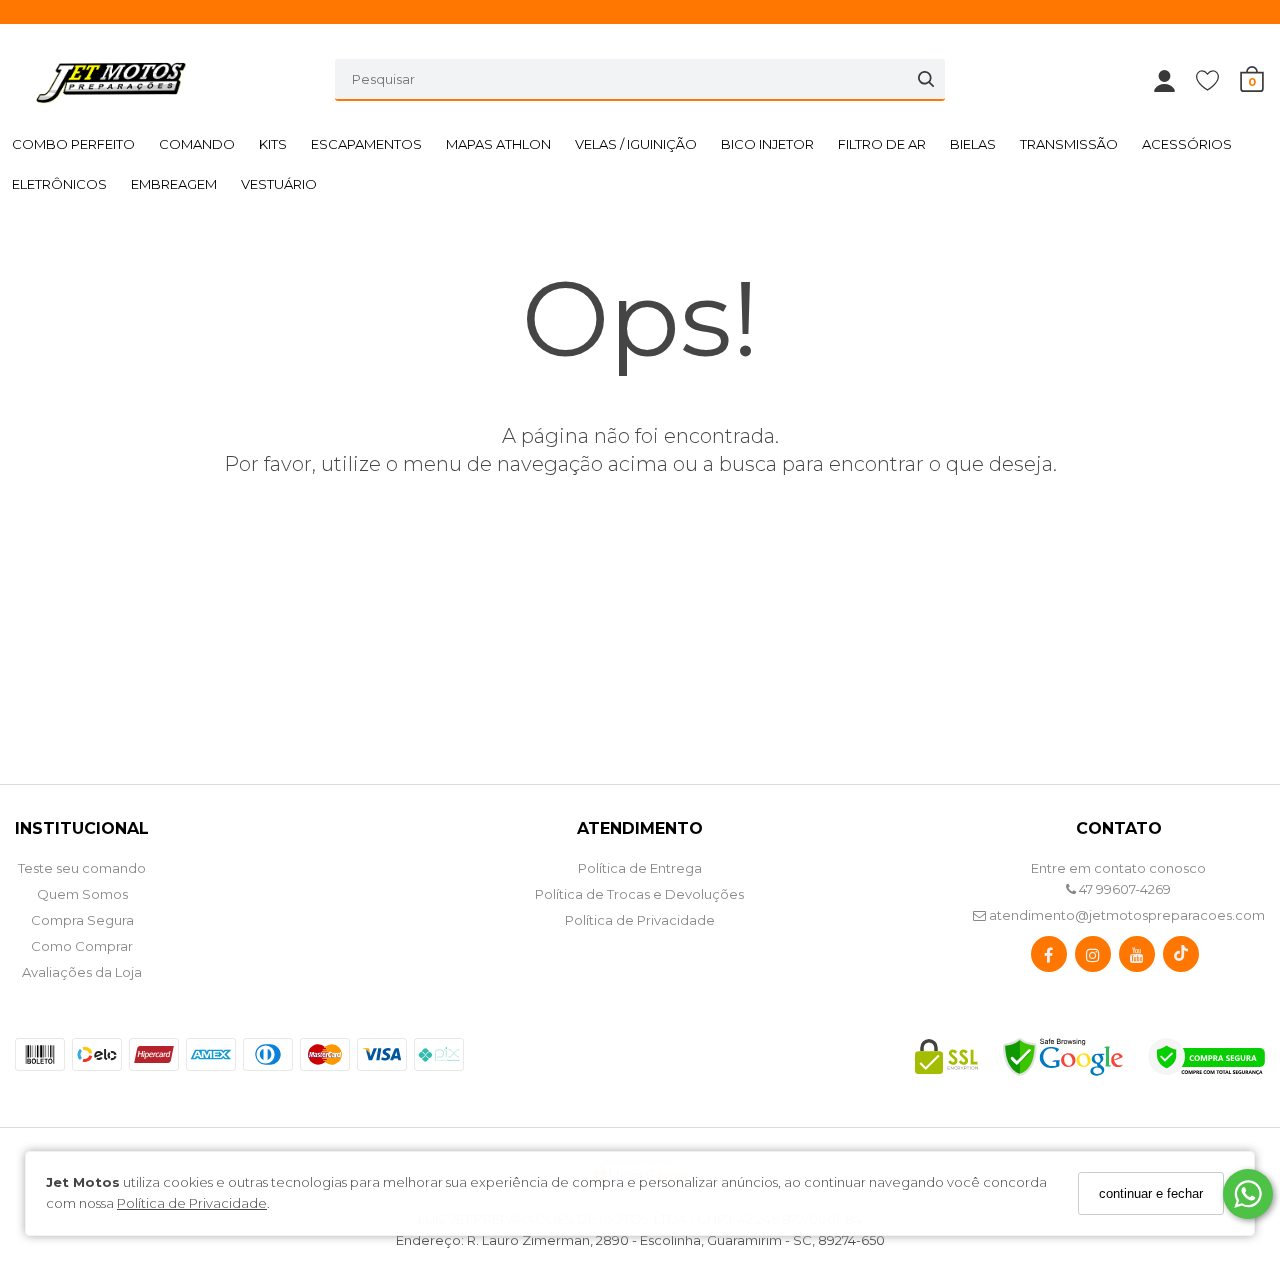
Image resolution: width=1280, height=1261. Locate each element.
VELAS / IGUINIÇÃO (636, 144)
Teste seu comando (82, 868)
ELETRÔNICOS (59, 184)
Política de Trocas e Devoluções (639, 894)
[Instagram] (1093, 958)
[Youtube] (1137, 958)
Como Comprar (82, 946)
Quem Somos (82, 894)
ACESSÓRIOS (1187, 144)
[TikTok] (1181, 958)
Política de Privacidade (192, 1203)
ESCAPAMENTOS (366, 144)
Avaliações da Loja (82, 972)
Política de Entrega (640, 868)
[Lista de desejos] (1217, 79)
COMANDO (197, 144)
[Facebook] (1049, 958)
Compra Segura (82, 920)
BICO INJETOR (767, 144)
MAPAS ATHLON (498, 144)
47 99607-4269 (1123, 889)
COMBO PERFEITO (73, 144)
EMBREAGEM (174, 184)
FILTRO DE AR (882, 144)
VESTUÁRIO (279, 184)
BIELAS (973, 144)
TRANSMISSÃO (1069, 144)
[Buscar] (926, 79)
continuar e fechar (1151, 1193)
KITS (273, 144)
